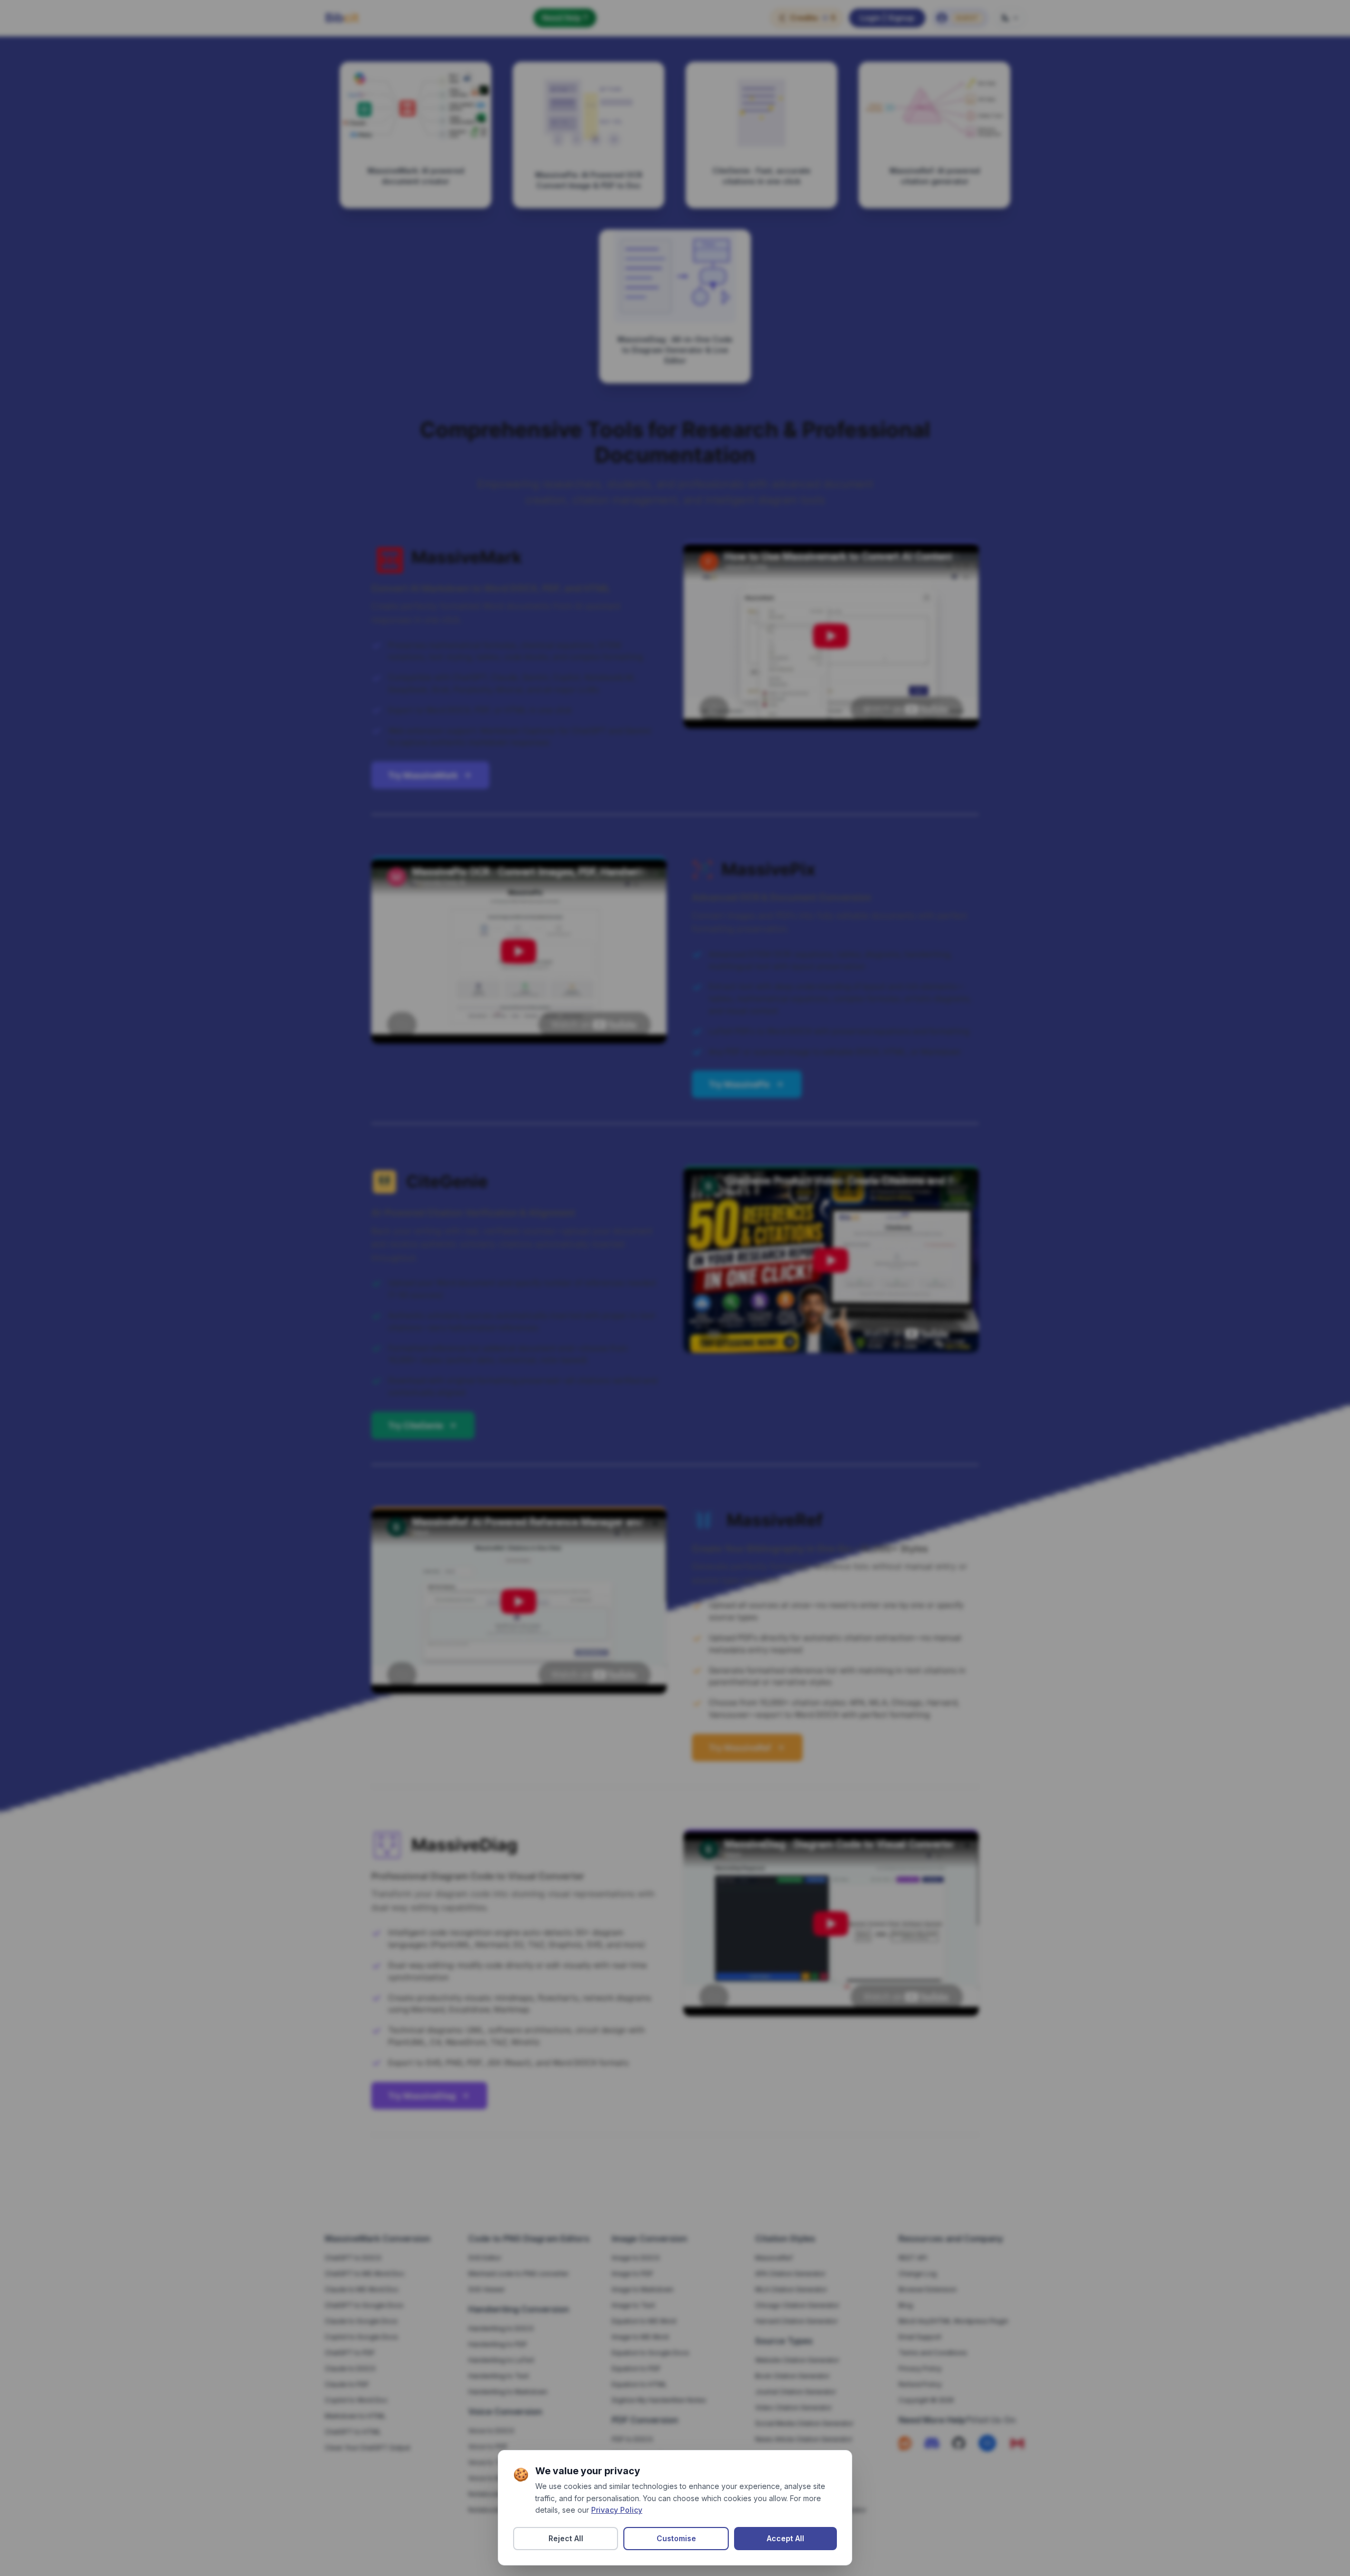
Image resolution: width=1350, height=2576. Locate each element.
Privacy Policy (617, 2510)
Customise (676, 2538)
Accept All (785, 2538)
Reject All (566, 2538)
